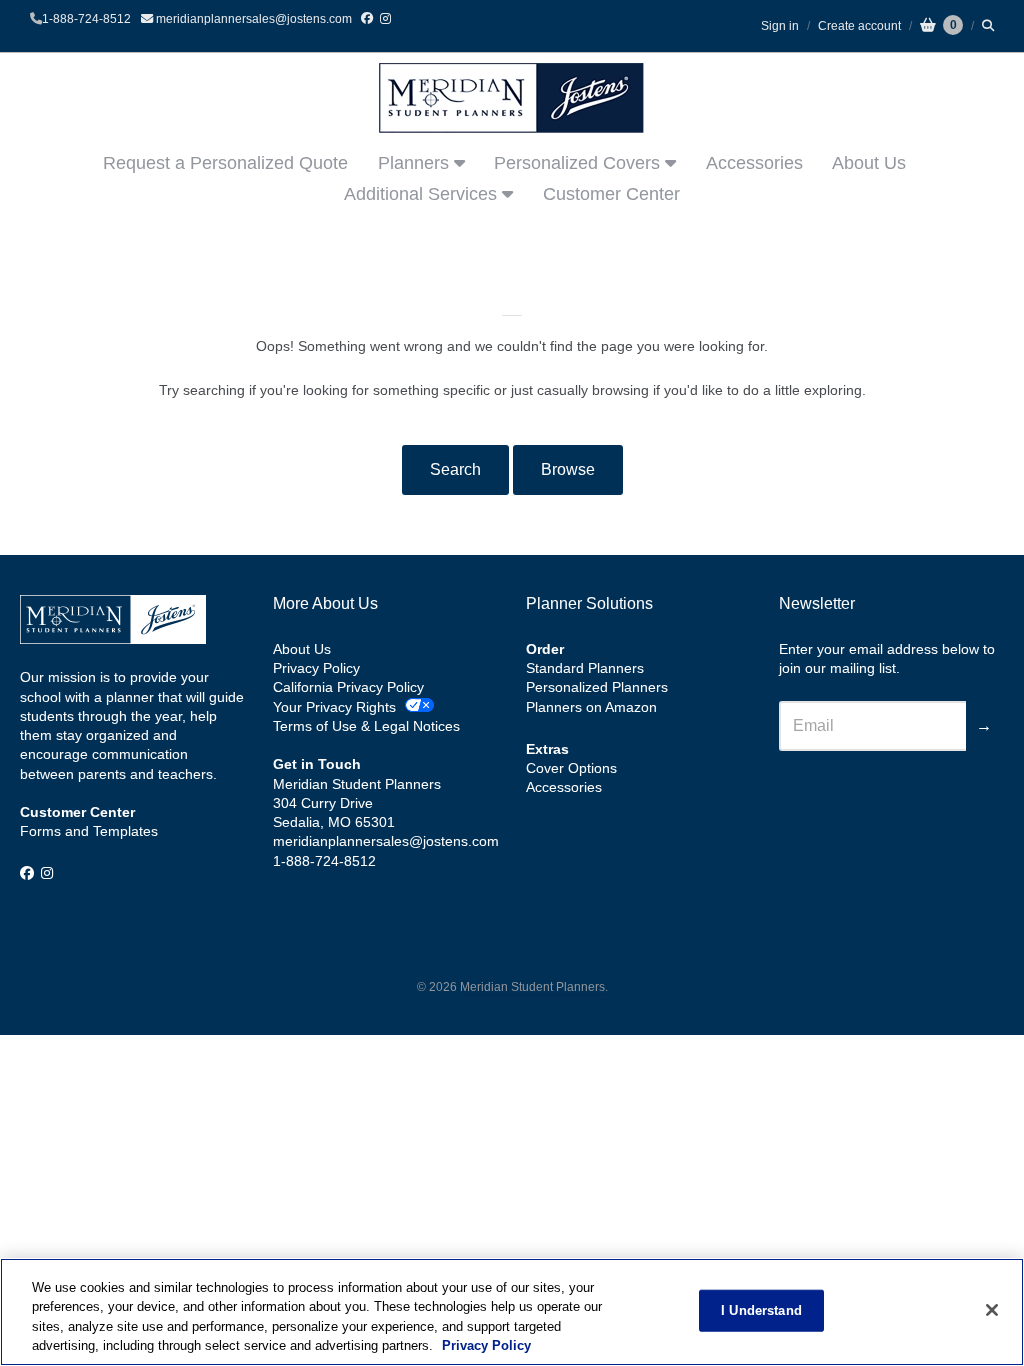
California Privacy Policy (348, 687)
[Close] (992, 1310)
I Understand (761, 1310)
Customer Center (611, 194)
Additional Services (423, 194)
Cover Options (571, 768)
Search (455, 469)
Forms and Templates (89, 831)
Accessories (754, 163)
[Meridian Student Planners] (512, 98)
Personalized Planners (597, 687)
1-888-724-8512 (86, 19)
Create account (859, 26)
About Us (869, 163)
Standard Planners (585, 668)
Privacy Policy (316, 668)
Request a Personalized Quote (225, 163)
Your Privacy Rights (334, 707)
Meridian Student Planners (532, 987)
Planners (416, 163)
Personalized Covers (579, 163)
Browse (568, 469)
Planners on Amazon (591, 707)
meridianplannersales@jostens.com (252, 19)
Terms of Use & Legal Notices (366, 726)
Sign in (780, 26)
